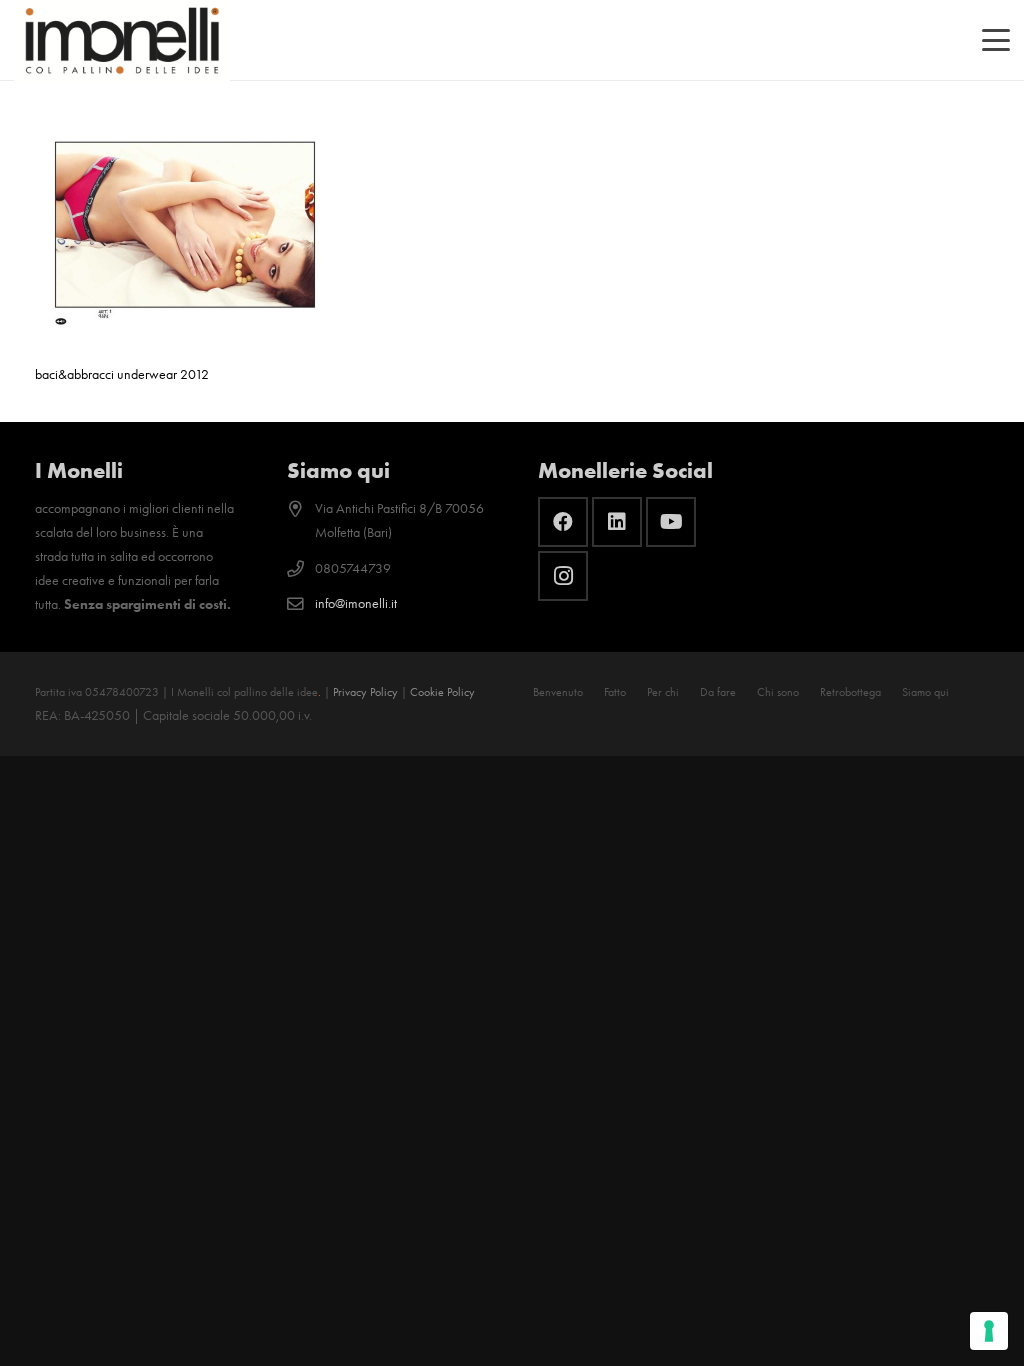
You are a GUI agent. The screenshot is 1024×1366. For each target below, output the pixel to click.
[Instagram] (563, 576)
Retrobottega (850, 692)
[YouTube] (671, 522)
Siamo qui (925, 692)
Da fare (718, 692)
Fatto (615, 692)
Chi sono (778, 692)
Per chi (663, 692)
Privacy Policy (365, 692)
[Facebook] (563, 522)
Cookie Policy (442, 692)
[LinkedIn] (617, 522)
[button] (996, 40)
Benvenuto (558, 692)
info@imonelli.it (356, 603)
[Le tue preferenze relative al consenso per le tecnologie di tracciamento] (989, 1331)
